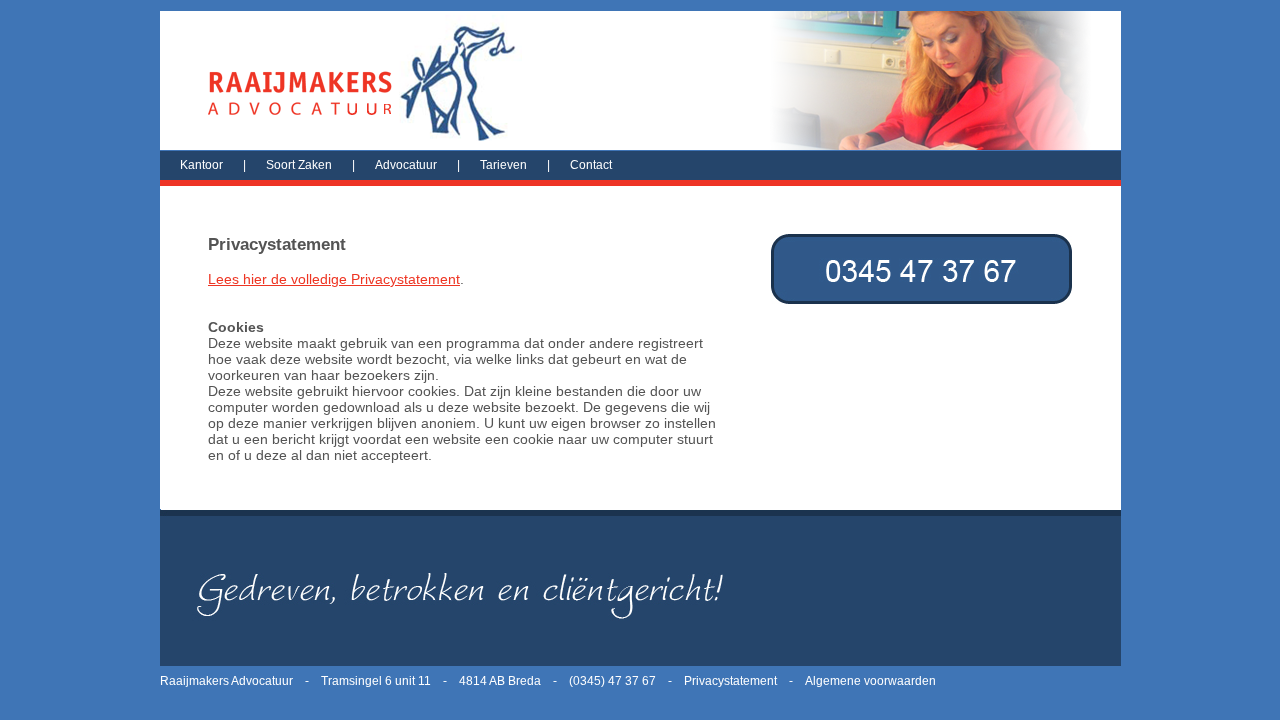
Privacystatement (730, 681)
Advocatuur (406, 165)
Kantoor (201, 165)
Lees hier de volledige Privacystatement (334, 279)
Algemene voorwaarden (870, 681)
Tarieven (503, 165)
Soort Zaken (299, 165)
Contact (591, 165)
